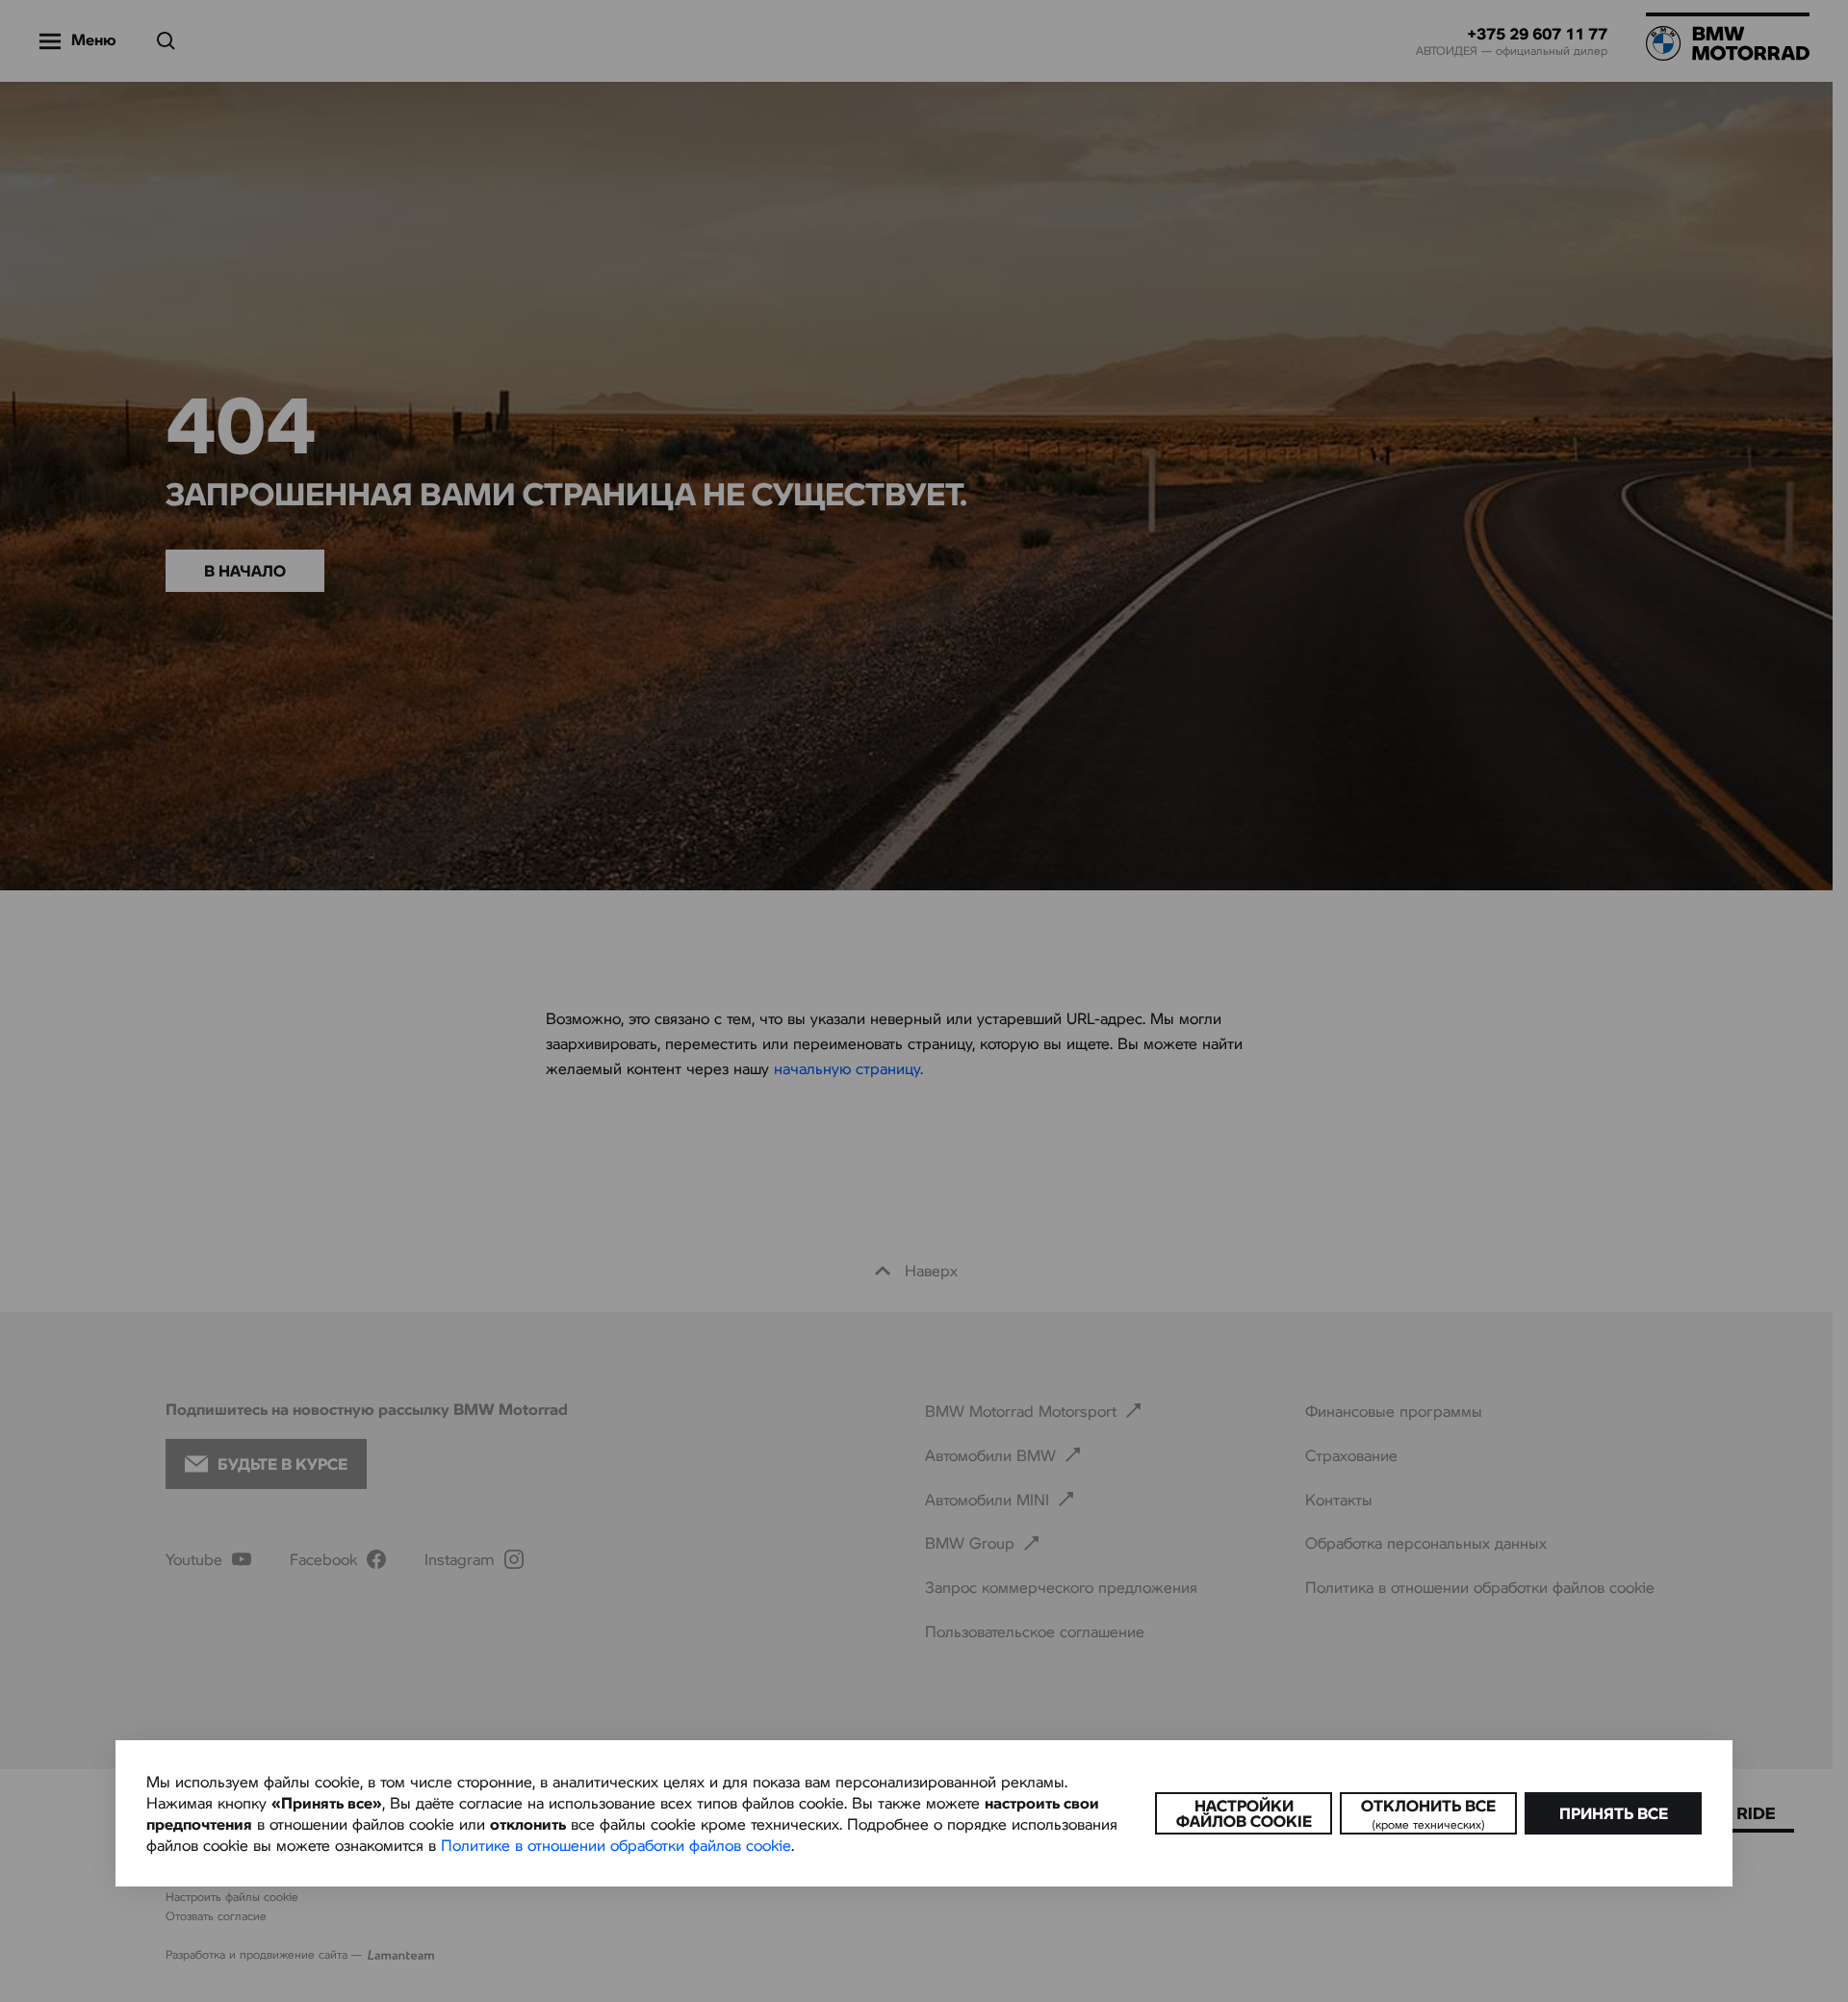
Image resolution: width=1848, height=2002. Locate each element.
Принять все (1614, 1813)
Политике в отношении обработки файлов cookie (616, 1845)
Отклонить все (1428, 1813)
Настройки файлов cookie (1244, 1813)
